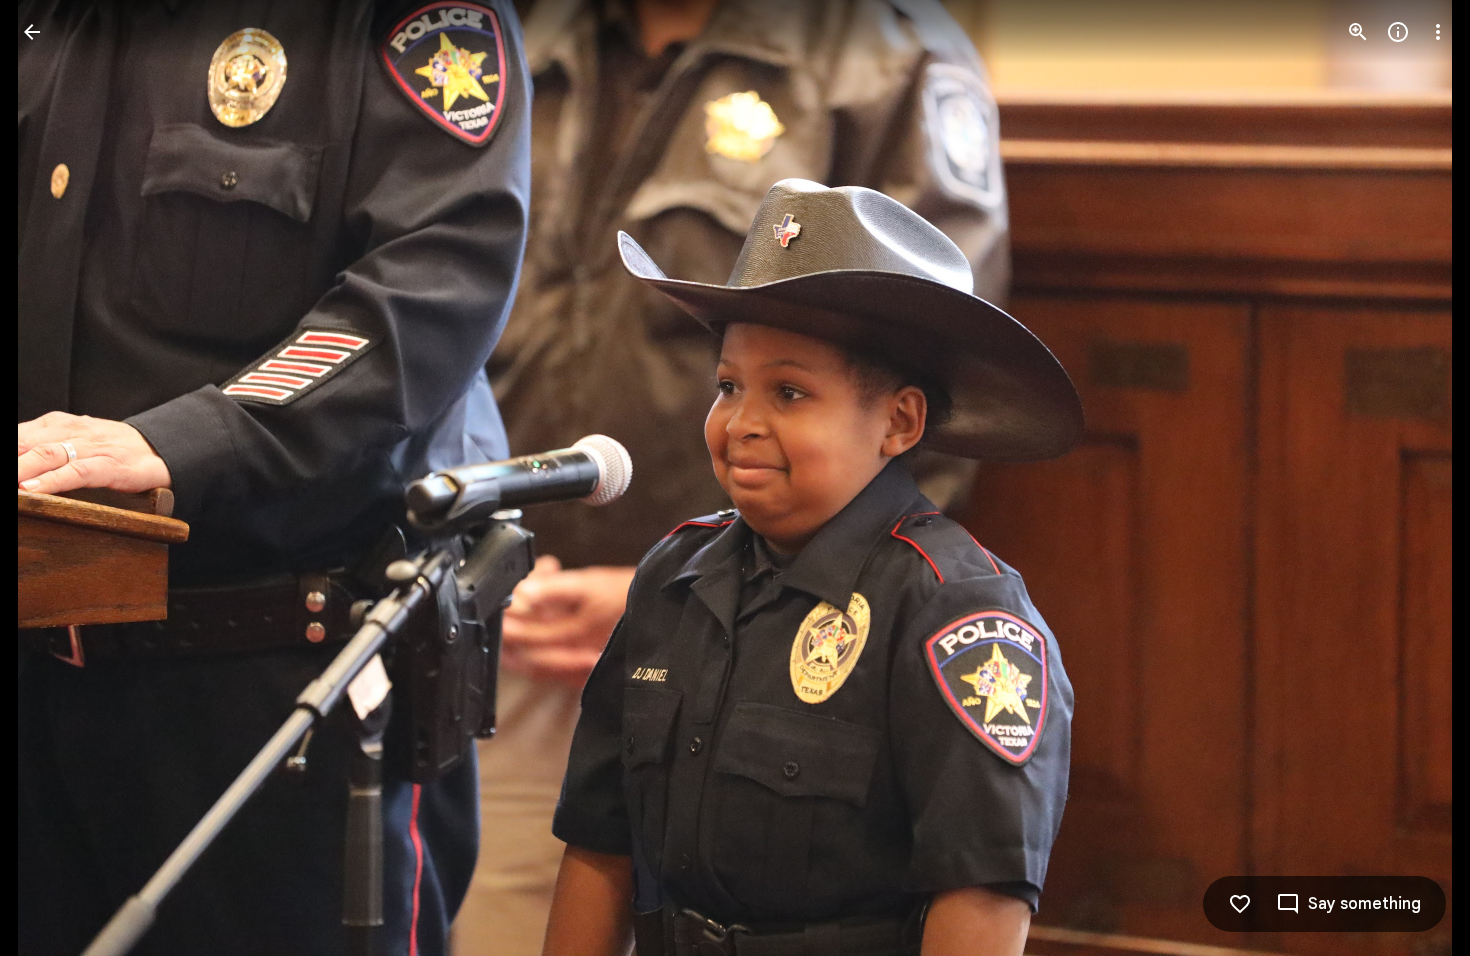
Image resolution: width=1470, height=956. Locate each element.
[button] (56, 478)
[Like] (1240, 904)
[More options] (1438, 32)
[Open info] (1398, 32)
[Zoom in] (1358, 32)
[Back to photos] (32, 32)
